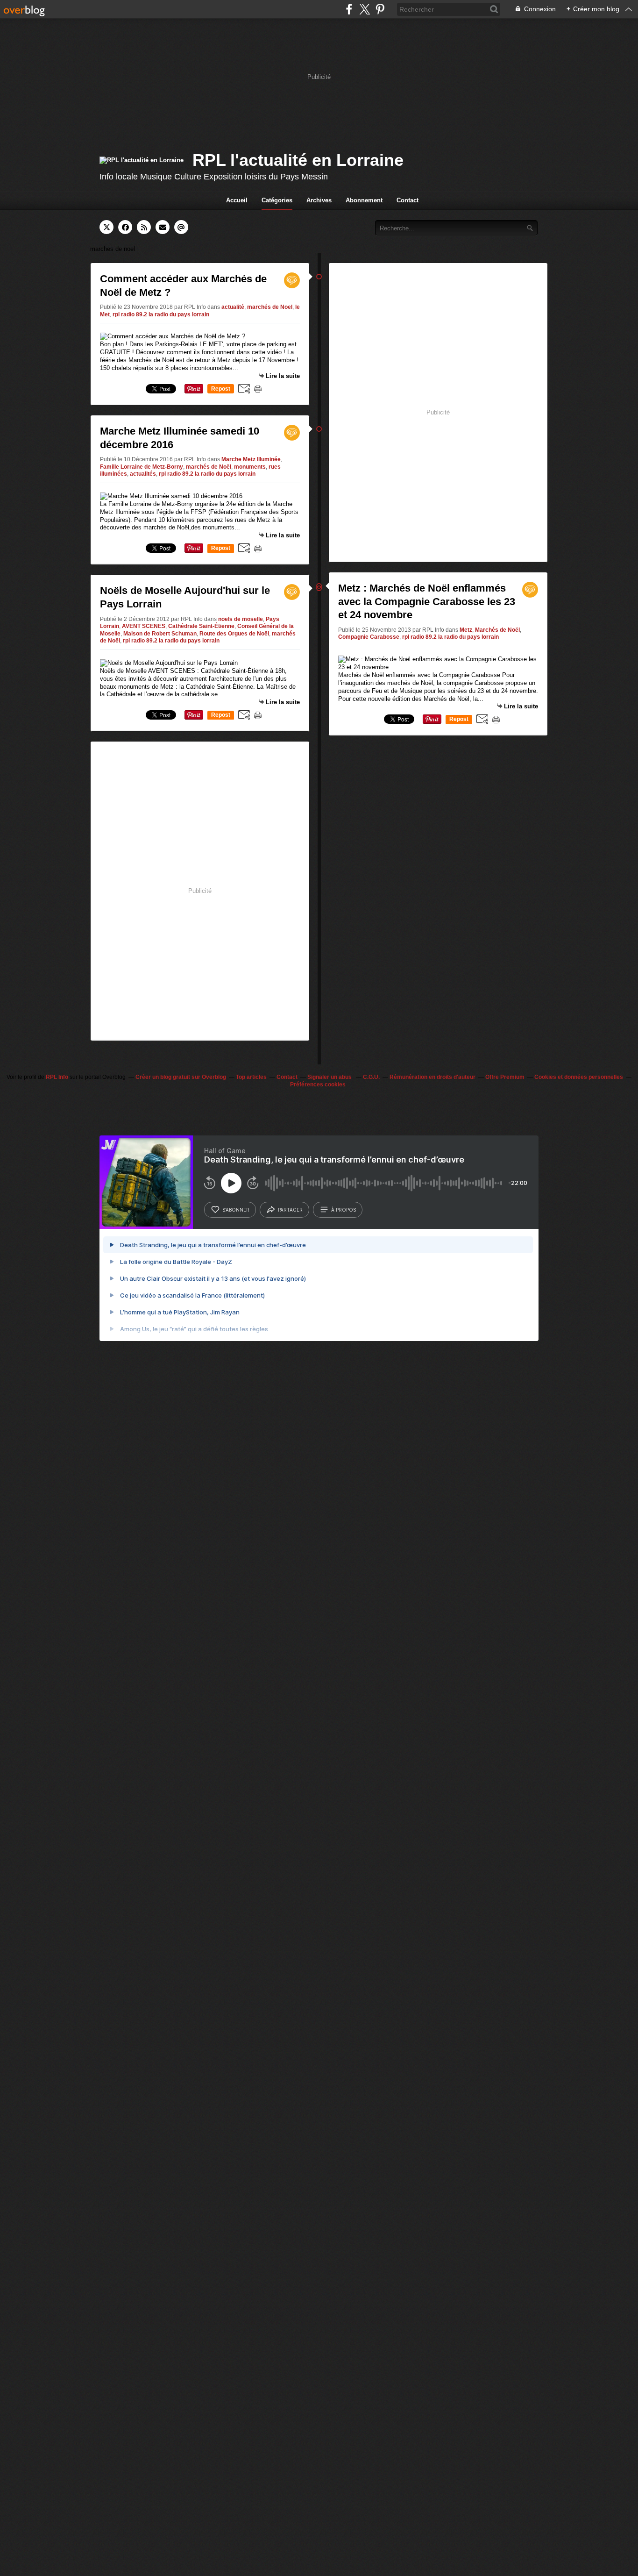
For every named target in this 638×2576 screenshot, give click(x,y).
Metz (466, 630)
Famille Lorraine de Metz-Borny (142, 467)
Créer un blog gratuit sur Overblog (181, 1077)
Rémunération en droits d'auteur (432, 1077)
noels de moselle (241, 619)
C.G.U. (371, 1077)
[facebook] (349, 9)
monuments (250, 467)
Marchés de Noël (497, 630)
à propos (344, 1210)
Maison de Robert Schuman (160, 634)
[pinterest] (380, 9)
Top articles (251, 1077)
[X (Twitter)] (365, 9)
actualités (143, 474)
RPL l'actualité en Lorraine (298, 160)
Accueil (237, 200)
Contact (408, 200)
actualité (233, 307)
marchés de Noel (270, 307)
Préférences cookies (318, 1085)
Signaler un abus (330, 1077)
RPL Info (57, 1077)
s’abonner (236, 1210)
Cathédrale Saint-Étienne (201, 626)
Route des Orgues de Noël (234, 634)
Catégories (277, 200)
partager (290, 1210)
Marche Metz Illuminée (251, 459)
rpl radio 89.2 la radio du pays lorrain (161, 314)
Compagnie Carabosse (369, 637)
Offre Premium (505, 1077)
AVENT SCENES (144, 626)
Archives (319, 200)
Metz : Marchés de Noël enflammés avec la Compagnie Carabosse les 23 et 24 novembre (427, 601)
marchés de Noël (209, 467)
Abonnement (364, 200)
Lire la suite (283, 376)
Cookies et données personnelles (579, 1077)
